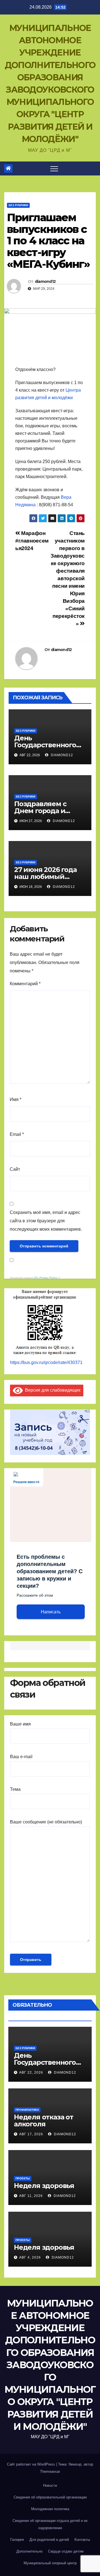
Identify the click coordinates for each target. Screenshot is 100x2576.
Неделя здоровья (44, 2186)
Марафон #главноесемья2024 (32, 541)
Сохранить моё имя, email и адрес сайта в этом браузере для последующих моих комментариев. (46, 1221)
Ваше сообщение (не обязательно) (46, 1822)
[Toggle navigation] (54, 168)
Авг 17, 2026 (31, 2134)
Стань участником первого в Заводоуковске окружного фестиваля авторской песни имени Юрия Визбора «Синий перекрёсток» (68, 578)
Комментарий (25, 984)
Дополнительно (29, 2551)
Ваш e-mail (21, 1757)
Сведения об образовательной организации (50, 2497)
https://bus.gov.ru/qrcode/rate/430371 (46, 1362)
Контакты (82, 2540)
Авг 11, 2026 (31, 2196)
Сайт (15, 1169)
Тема (15, 1789)
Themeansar (50, 2472)
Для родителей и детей (49, 2540)
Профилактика (27, 2110)
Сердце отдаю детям (66, 2551)
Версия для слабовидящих (52, 1390)
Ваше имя (20, 1724)
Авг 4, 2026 (30, 2257)
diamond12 (45, 281)
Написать (51, 1612)
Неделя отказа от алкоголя (44, 2120)
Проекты (23, 2178)
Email (17, 1134)
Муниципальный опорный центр (50, 2563)
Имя (16, 1099)
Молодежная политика (50, 2509)
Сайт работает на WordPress (32, 2464)
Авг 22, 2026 (31, 2073)
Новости (50, 2485)
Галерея (17, 2540)
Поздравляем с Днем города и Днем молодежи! (44, 811)
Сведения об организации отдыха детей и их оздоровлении (50, 2524)
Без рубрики (18, 205)
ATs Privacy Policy (46, 1278)
